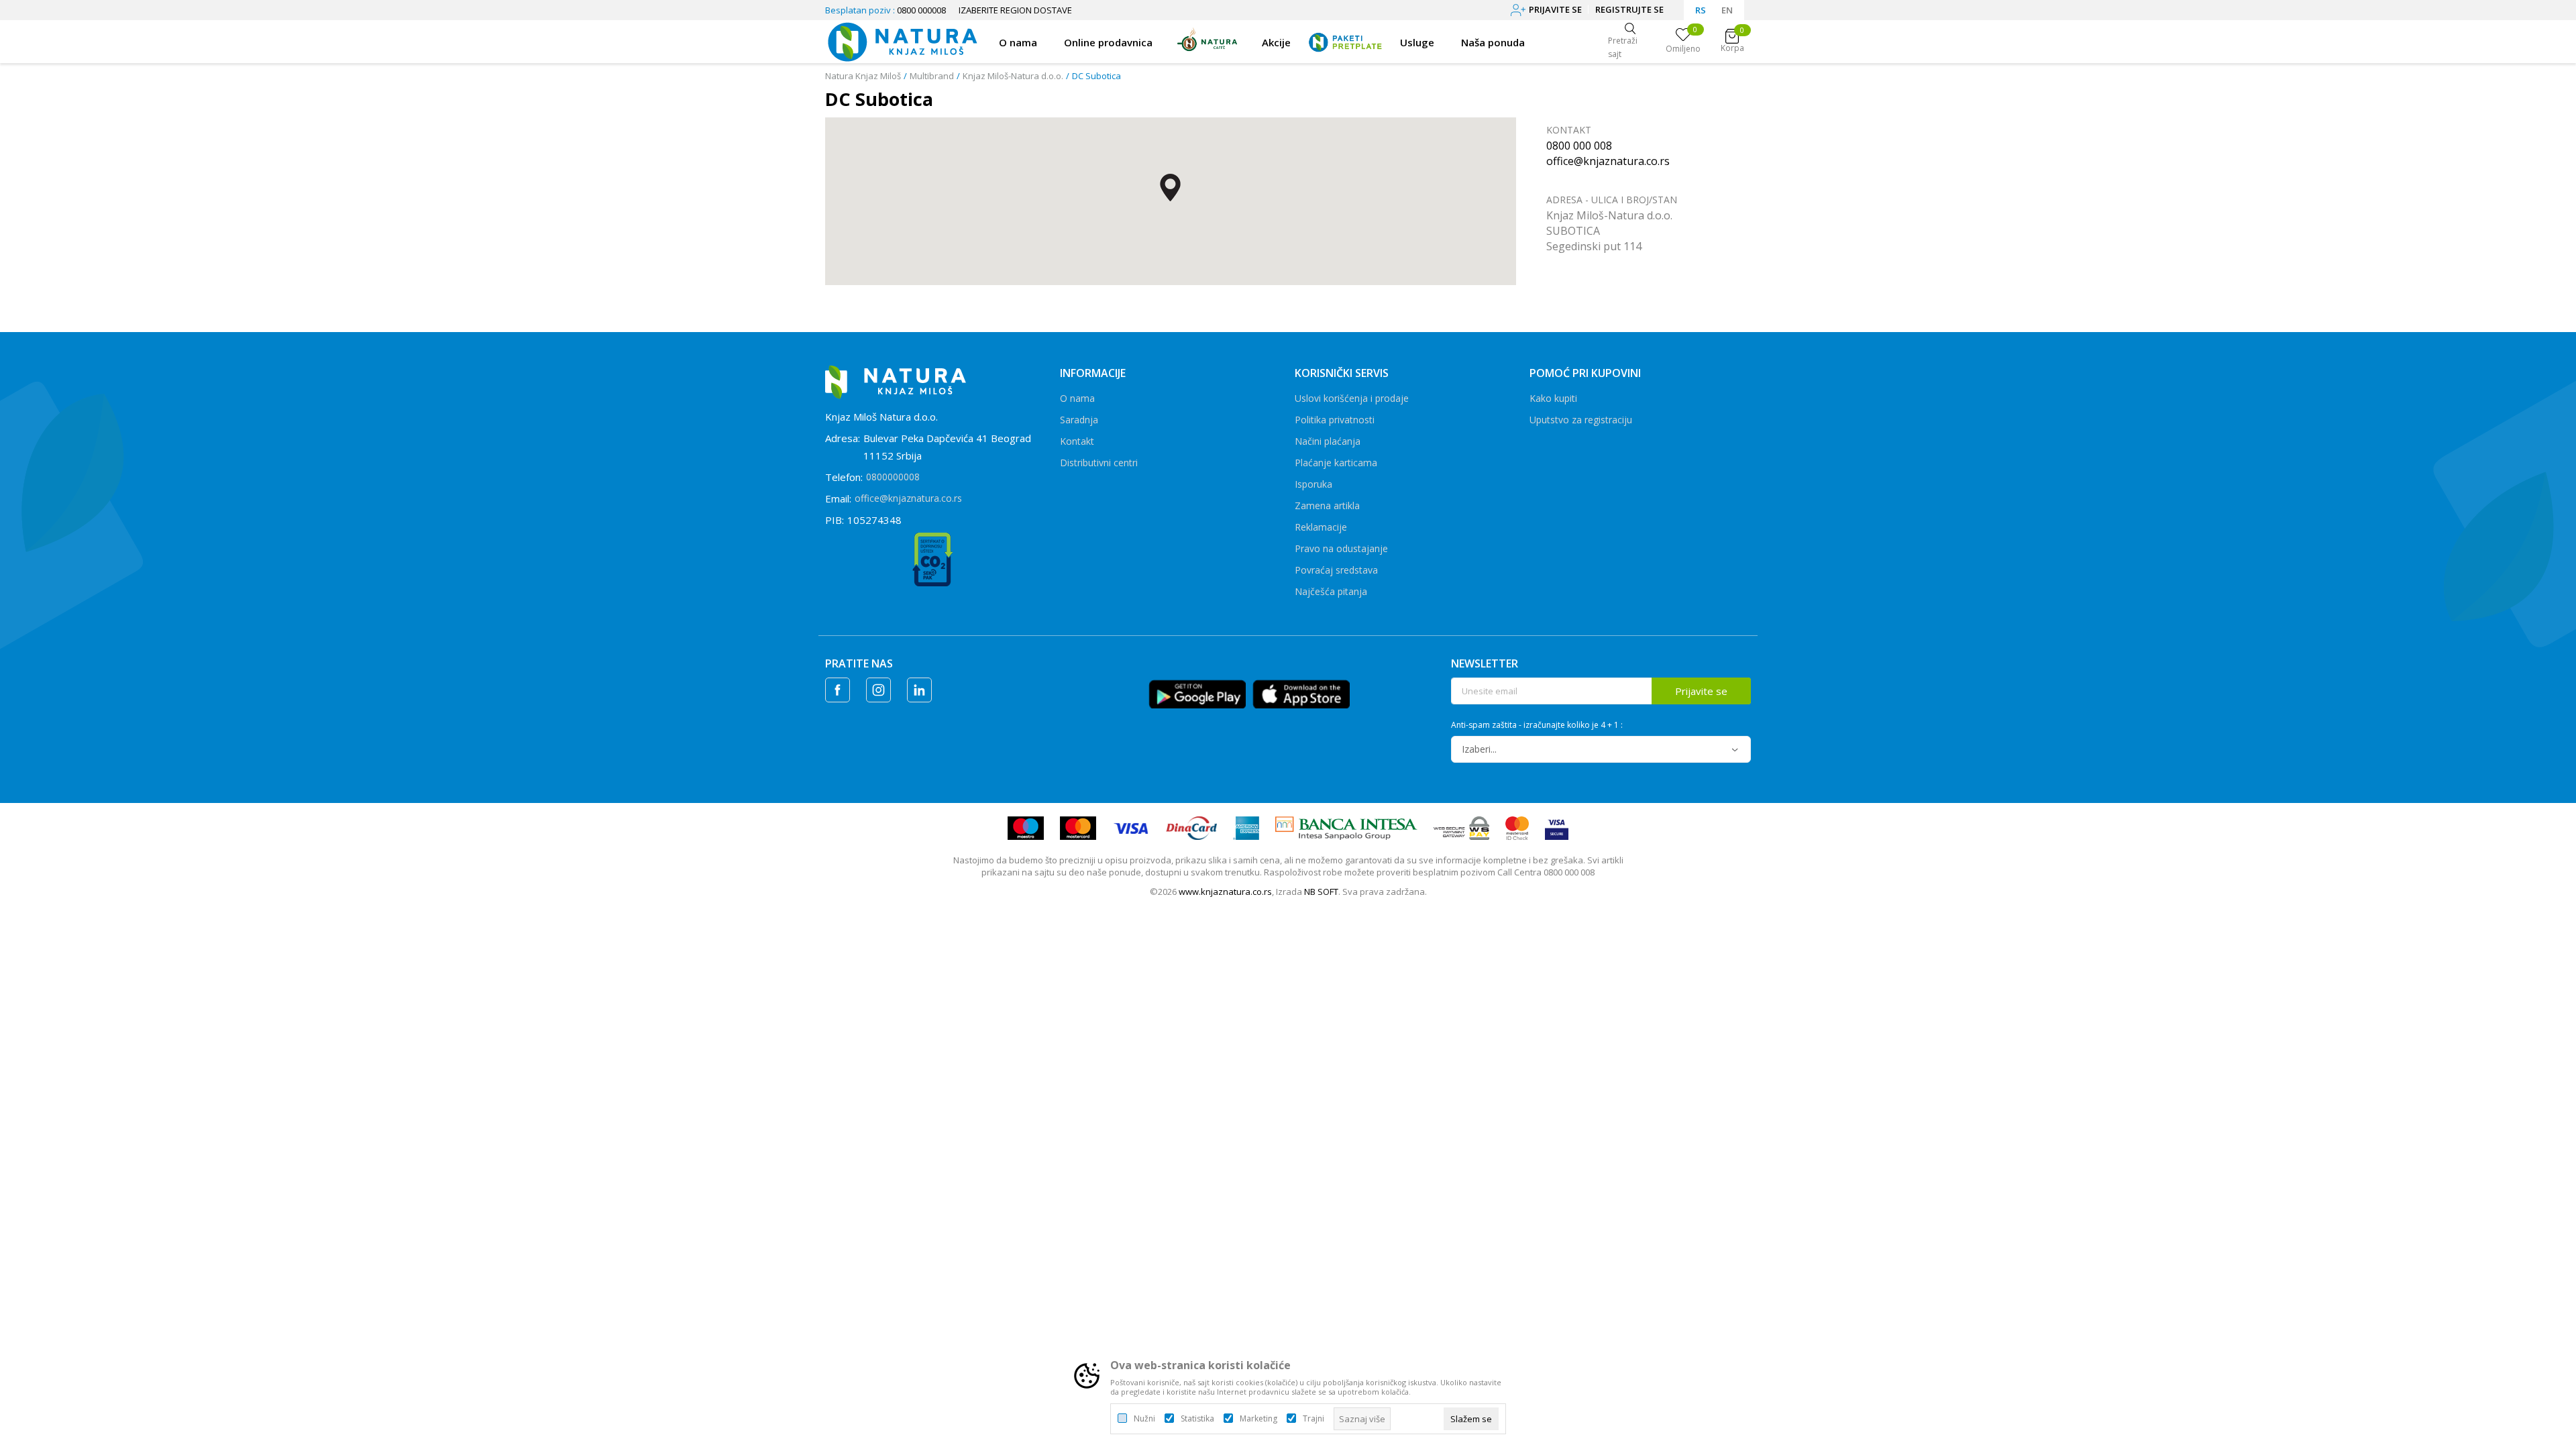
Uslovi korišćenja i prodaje (1352, 398)
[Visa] (1131, 827)
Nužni (1144, 1419)
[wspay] (1461, 827)
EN (1727, 10)
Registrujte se (1629, 9)
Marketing (1258, 1419)
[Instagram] (878, 690)
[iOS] (1301, 693)
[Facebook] (838, 690)
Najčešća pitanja (1331, 591)
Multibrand (932, 76)
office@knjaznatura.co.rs (1608, 161)
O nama (1077, 398)
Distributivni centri (1099, 463)
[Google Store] (1197, 693)
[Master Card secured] (1517, 827)
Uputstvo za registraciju (1581, 420)
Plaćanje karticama (1336, 463)
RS (1701, 10)
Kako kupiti (1553, 398)
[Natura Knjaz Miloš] (902, 40)
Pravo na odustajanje (1341, 548)
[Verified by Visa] (1557, 827)
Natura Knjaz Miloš (863, 76)
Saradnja (1079, 420)
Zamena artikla (1327, 505)
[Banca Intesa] (1347, 827)
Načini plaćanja (1328, 441)
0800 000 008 (1579, 146)
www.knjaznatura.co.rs (1225, 892)
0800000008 (893, 477)
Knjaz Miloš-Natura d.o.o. (1013, 76)
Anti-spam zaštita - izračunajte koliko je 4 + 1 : (1537, 725)
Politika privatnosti (1335, 420)
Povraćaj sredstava (1336, 570)
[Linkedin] (919, 690)
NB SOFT (1321, 892)
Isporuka (1313, 484)
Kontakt (1077, 441)
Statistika (1197, 1419)
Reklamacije (1321, 527)
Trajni (1313, 1419)
